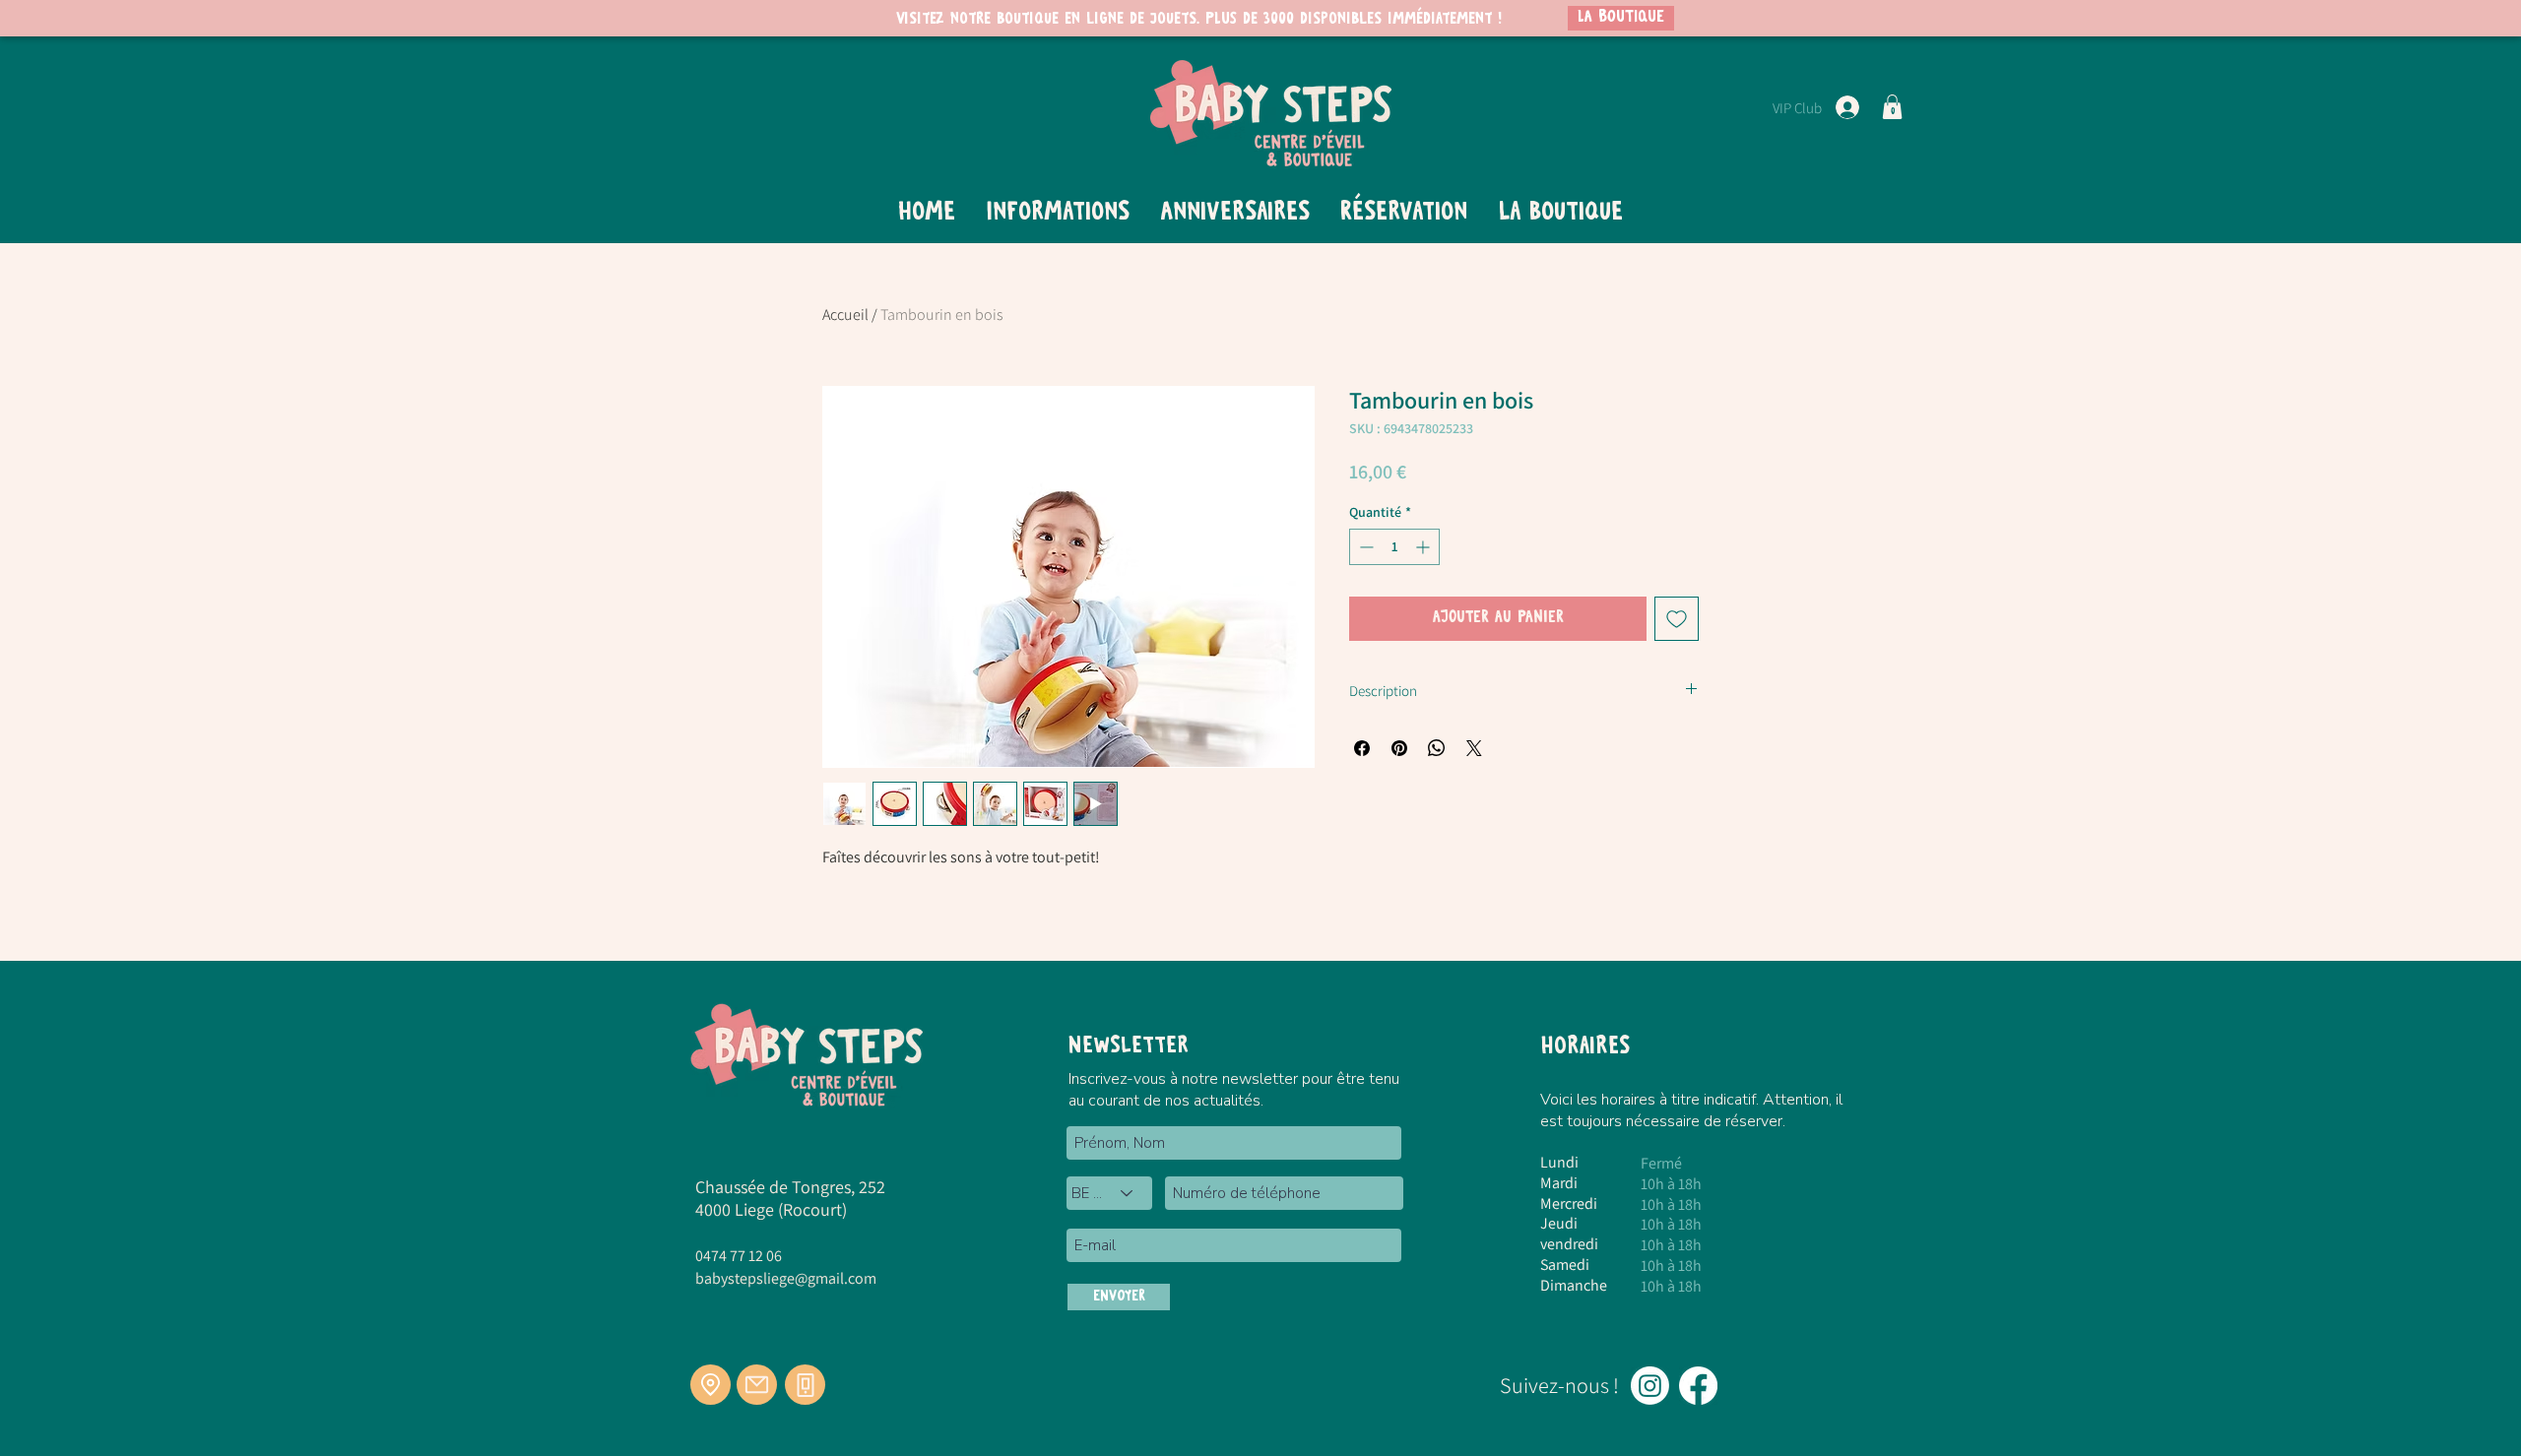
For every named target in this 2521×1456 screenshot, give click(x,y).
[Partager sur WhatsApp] (1437, 748)
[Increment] (1424, 547)
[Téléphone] (805, 1385)
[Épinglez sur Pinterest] (1399, 748)
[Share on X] (1474, 748)
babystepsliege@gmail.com (786, 1278)
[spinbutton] (1394, 547)
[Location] (711, 1385)
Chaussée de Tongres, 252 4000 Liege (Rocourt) (790, 1198)
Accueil (845, 315)
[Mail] (757, 1385)
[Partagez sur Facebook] (1362, 748)
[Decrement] (1364, 547)
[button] (1892, 107)
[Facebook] (1698, 1386)
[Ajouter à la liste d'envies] (1677, 619)
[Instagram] (1650, 1386)
